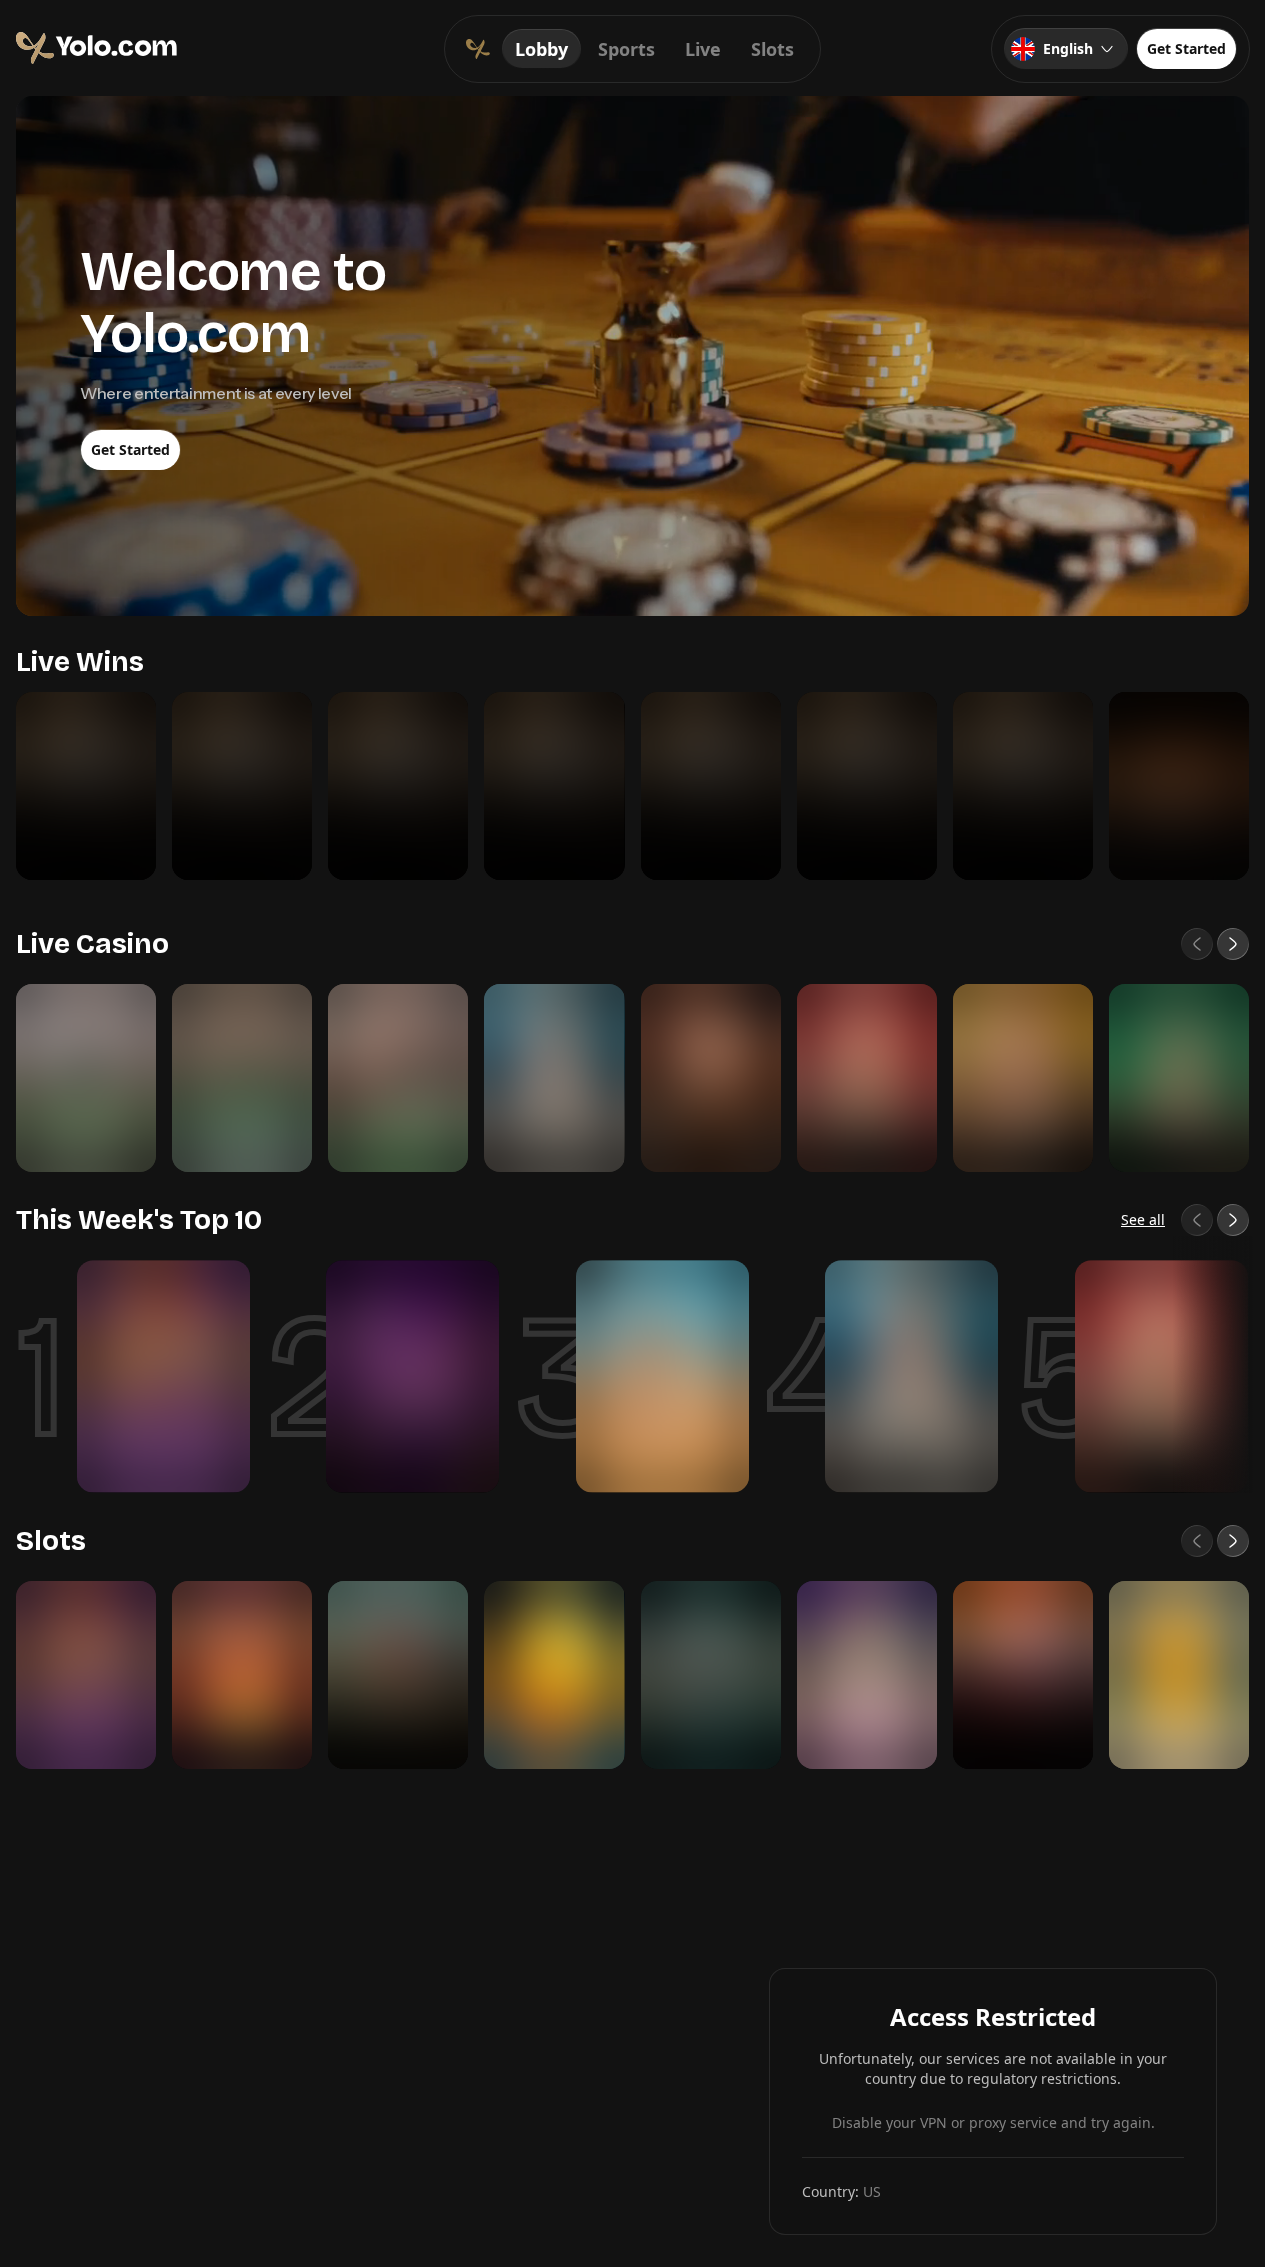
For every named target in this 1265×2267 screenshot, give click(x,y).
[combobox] (1066, 49)
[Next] (1233, 944)
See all (1143, 1219)
